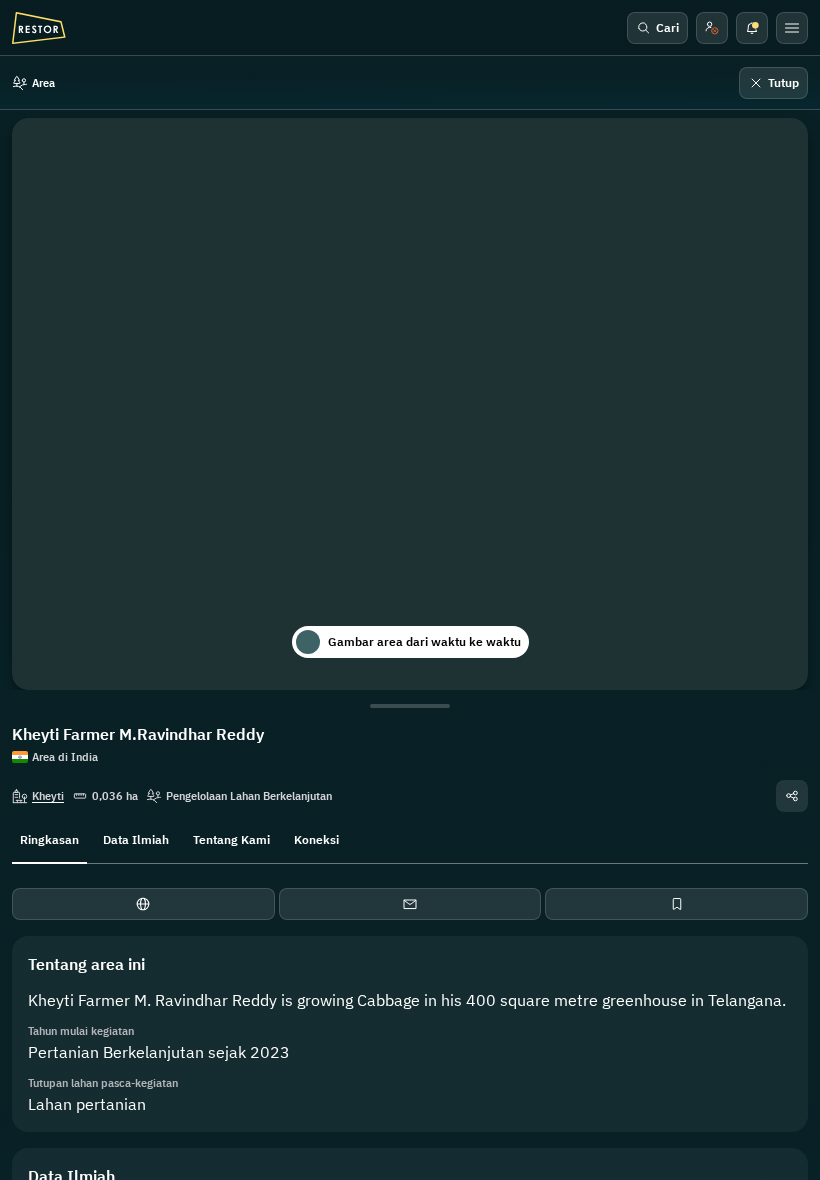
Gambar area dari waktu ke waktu (424, 641)
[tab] (49, 838)
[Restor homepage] (39, 28)
